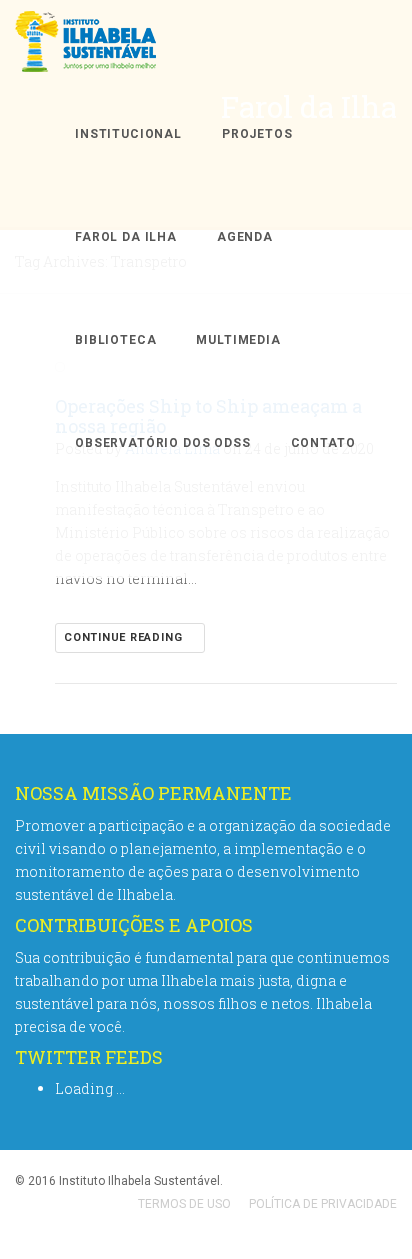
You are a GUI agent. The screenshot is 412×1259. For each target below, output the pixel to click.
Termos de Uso (184, 1204)
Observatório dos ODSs (163, 443)
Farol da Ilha (126, 237)
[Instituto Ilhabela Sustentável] (120, 41)
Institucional (128, 134)
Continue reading (125, 637)
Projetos (257, 134)
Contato (323, 443)
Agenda (245, 237)
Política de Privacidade (323, 1204)
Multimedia (238, 340)
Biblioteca (115, 340)
